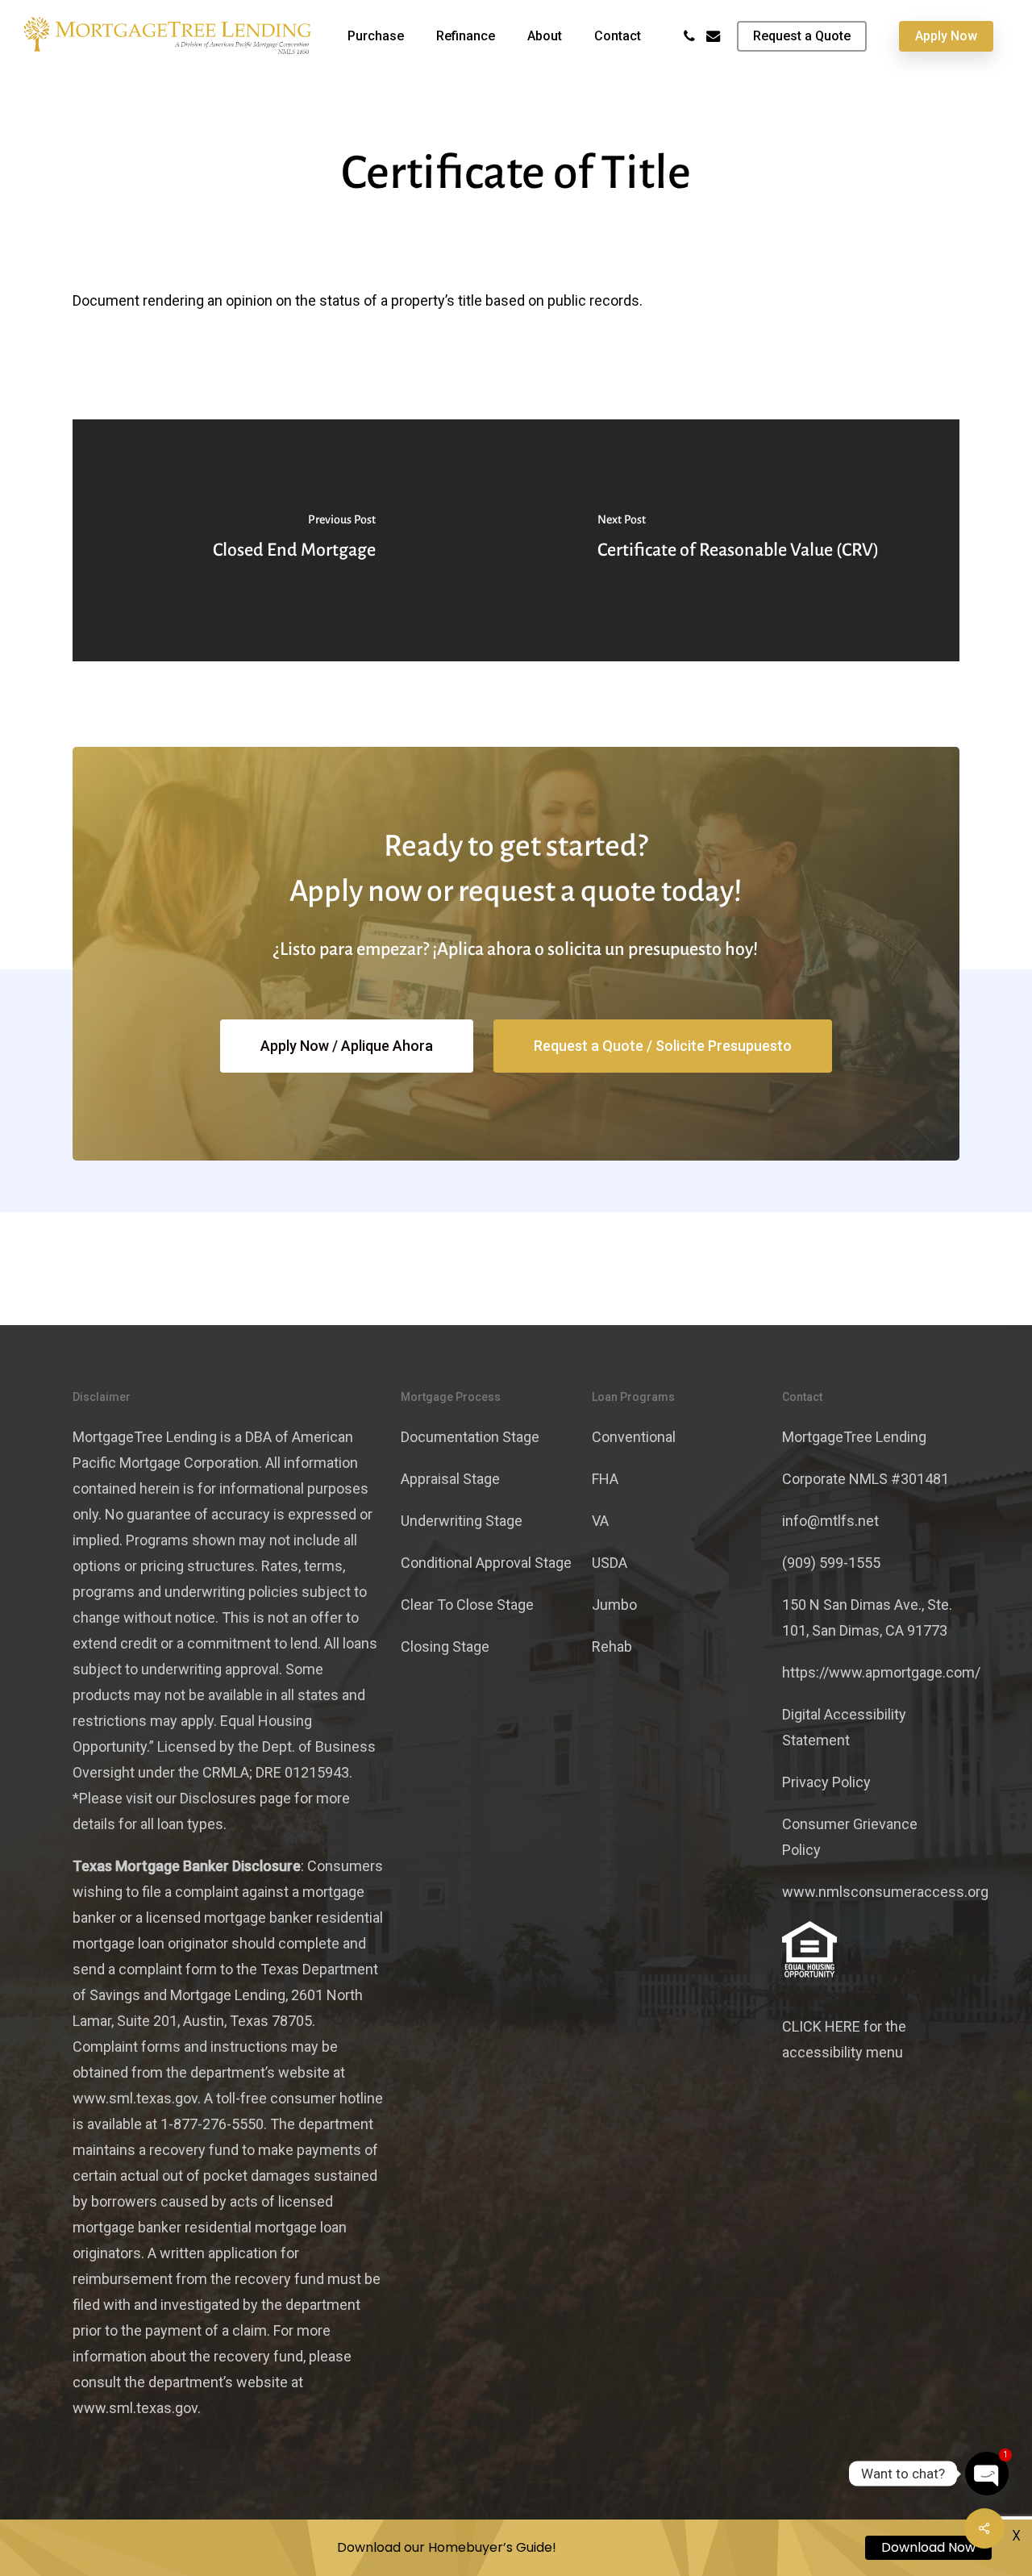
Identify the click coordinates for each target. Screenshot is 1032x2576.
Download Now (928, 2547)
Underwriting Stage (462, 1521)
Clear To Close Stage (467, 1605)
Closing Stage (445, 1646)
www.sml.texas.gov (135, 2098)
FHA (605, 1479)
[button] (347, 1046)
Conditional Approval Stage (486, 1563)
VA (600, 1521)
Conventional (634, 1437)
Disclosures (218, 1798)
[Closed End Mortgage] (294, 540)
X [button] (1016, 2535)
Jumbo (614, 1605)
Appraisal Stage (450, 1479)
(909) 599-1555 (831, 1563)
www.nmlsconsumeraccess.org (885, 1892)
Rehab (612, 1646)
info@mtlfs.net (830, 1521)
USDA (610, 1563)
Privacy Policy (826, 1782)
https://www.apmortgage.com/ (881, 1672)
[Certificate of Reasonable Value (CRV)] (738, 540)
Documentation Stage (470, 1437)
